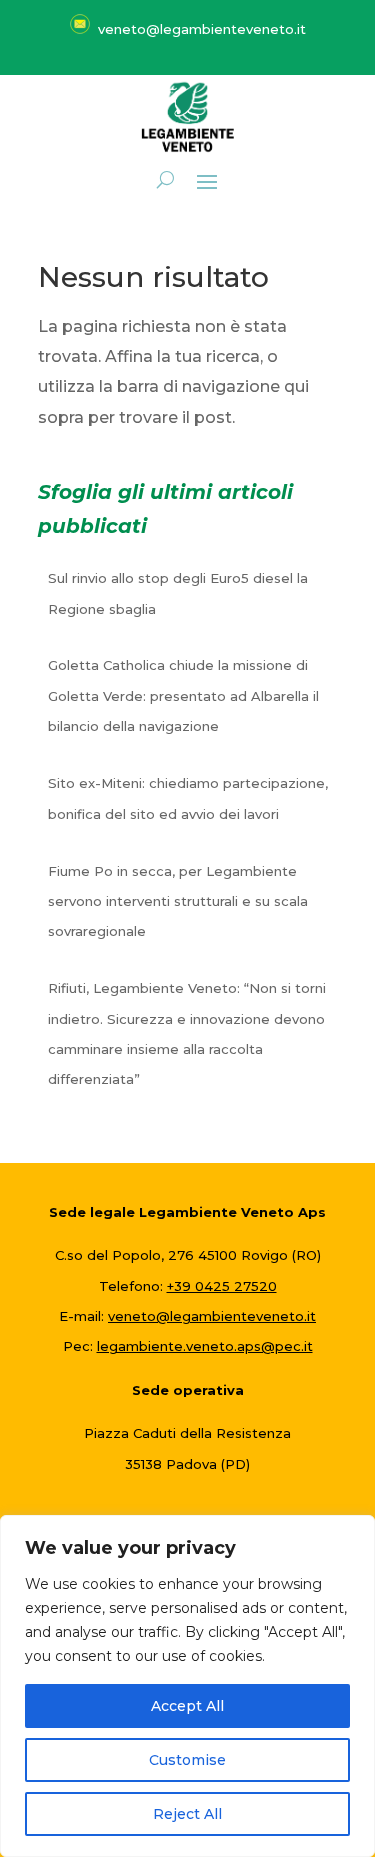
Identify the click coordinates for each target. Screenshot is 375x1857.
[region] (187, 1686)
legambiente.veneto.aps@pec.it (205, 1346)
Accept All (187, 1706)
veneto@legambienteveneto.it (212, 1316)
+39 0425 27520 (222, 1286)
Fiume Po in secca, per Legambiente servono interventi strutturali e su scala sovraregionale (178, 901)
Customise (187, 1760)
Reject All (187, 1814)
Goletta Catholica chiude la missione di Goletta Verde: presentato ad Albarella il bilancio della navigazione (183, 695)
